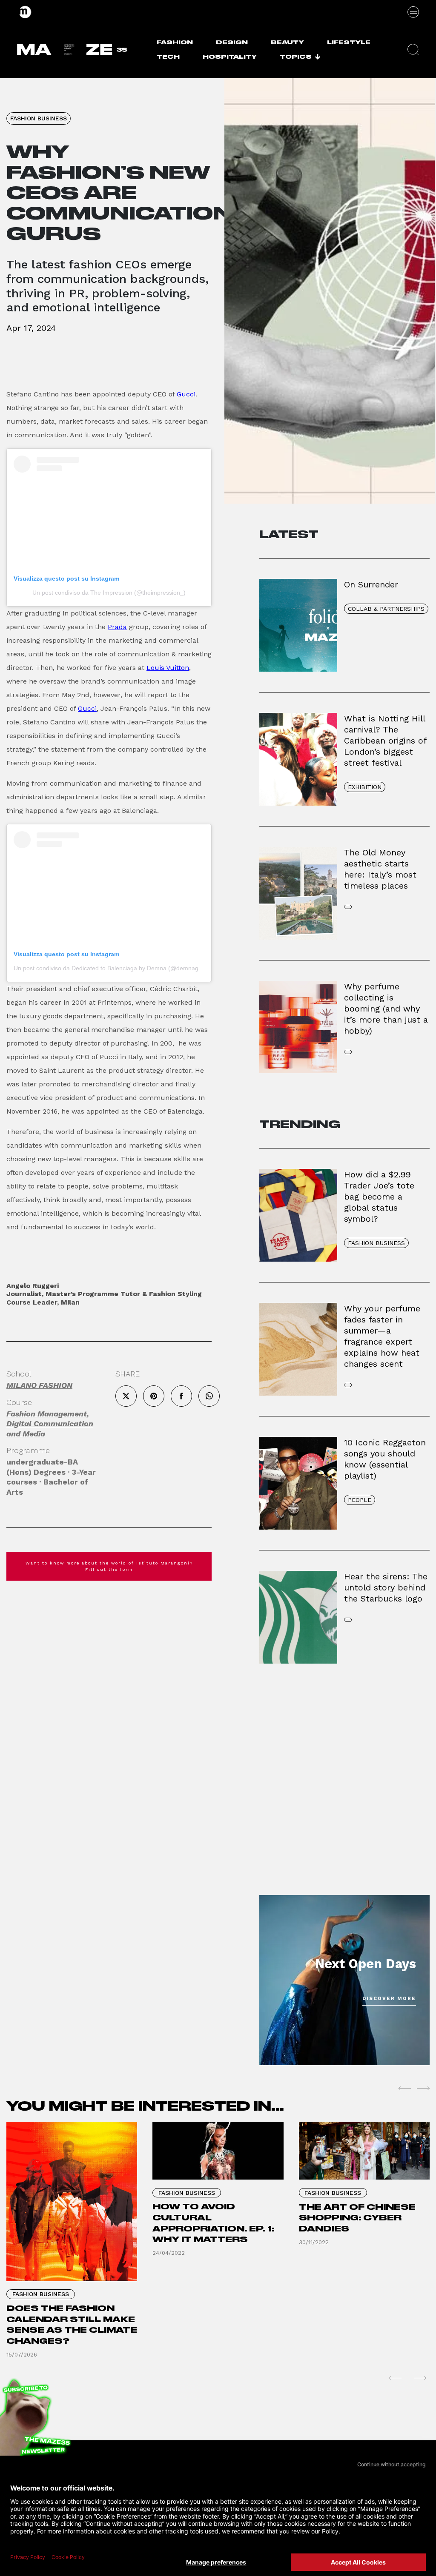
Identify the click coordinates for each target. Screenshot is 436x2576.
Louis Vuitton (168, 668)
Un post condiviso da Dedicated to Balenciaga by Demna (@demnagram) (112, 968)
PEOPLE (360, 1500)
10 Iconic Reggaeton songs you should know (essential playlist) (385, 1459)
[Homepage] (26, 12)
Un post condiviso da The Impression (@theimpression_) (109, 593)
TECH (168, 57)
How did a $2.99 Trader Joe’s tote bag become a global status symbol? (379, 1197)
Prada (117, 627)
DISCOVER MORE (389, 1999)
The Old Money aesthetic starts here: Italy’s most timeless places (380, 869)
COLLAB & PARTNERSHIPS (386, 609)
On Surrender (371, 584)
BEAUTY (287, 42)
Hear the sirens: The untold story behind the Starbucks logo (386, 1587)
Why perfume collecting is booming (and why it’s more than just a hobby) (386, 1009)
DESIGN (232, 42)
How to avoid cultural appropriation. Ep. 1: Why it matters (213, 2223)
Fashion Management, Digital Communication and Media (50, 1424)
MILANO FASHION (39, 1385)
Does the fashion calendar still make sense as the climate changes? (72, 2325)
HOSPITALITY (230, 57)
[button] (413, 50)
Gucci (186, 394)
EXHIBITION (365, 787)
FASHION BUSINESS (39, 118)
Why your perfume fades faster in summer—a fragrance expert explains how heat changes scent (382, 1336)
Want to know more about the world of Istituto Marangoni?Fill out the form (109, 1566)
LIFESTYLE (349, 42)
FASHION (175, 42)
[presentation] (404, 2088)
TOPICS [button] (296, 57)
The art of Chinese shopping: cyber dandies (357, 2218)
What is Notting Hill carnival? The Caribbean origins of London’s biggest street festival (385, 741)
